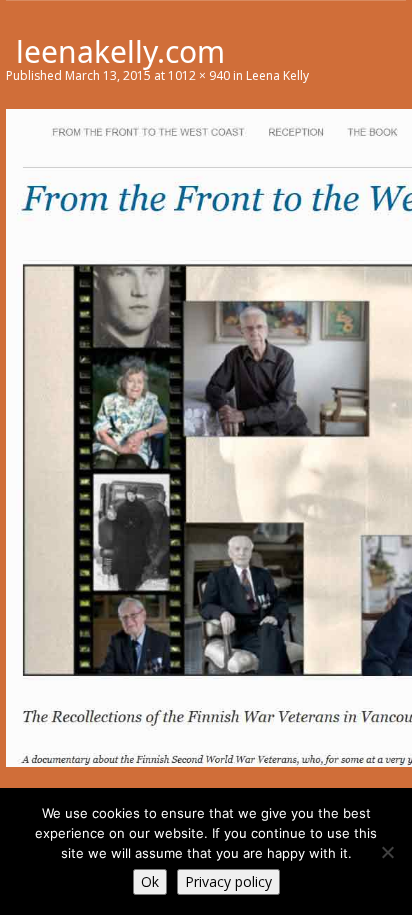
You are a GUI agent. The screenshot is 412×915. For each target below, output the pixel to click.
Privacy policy (228, 881)
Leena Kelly (277, 75)
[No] (387, 852)
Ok (150, 881)
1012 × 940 (199, 75)
